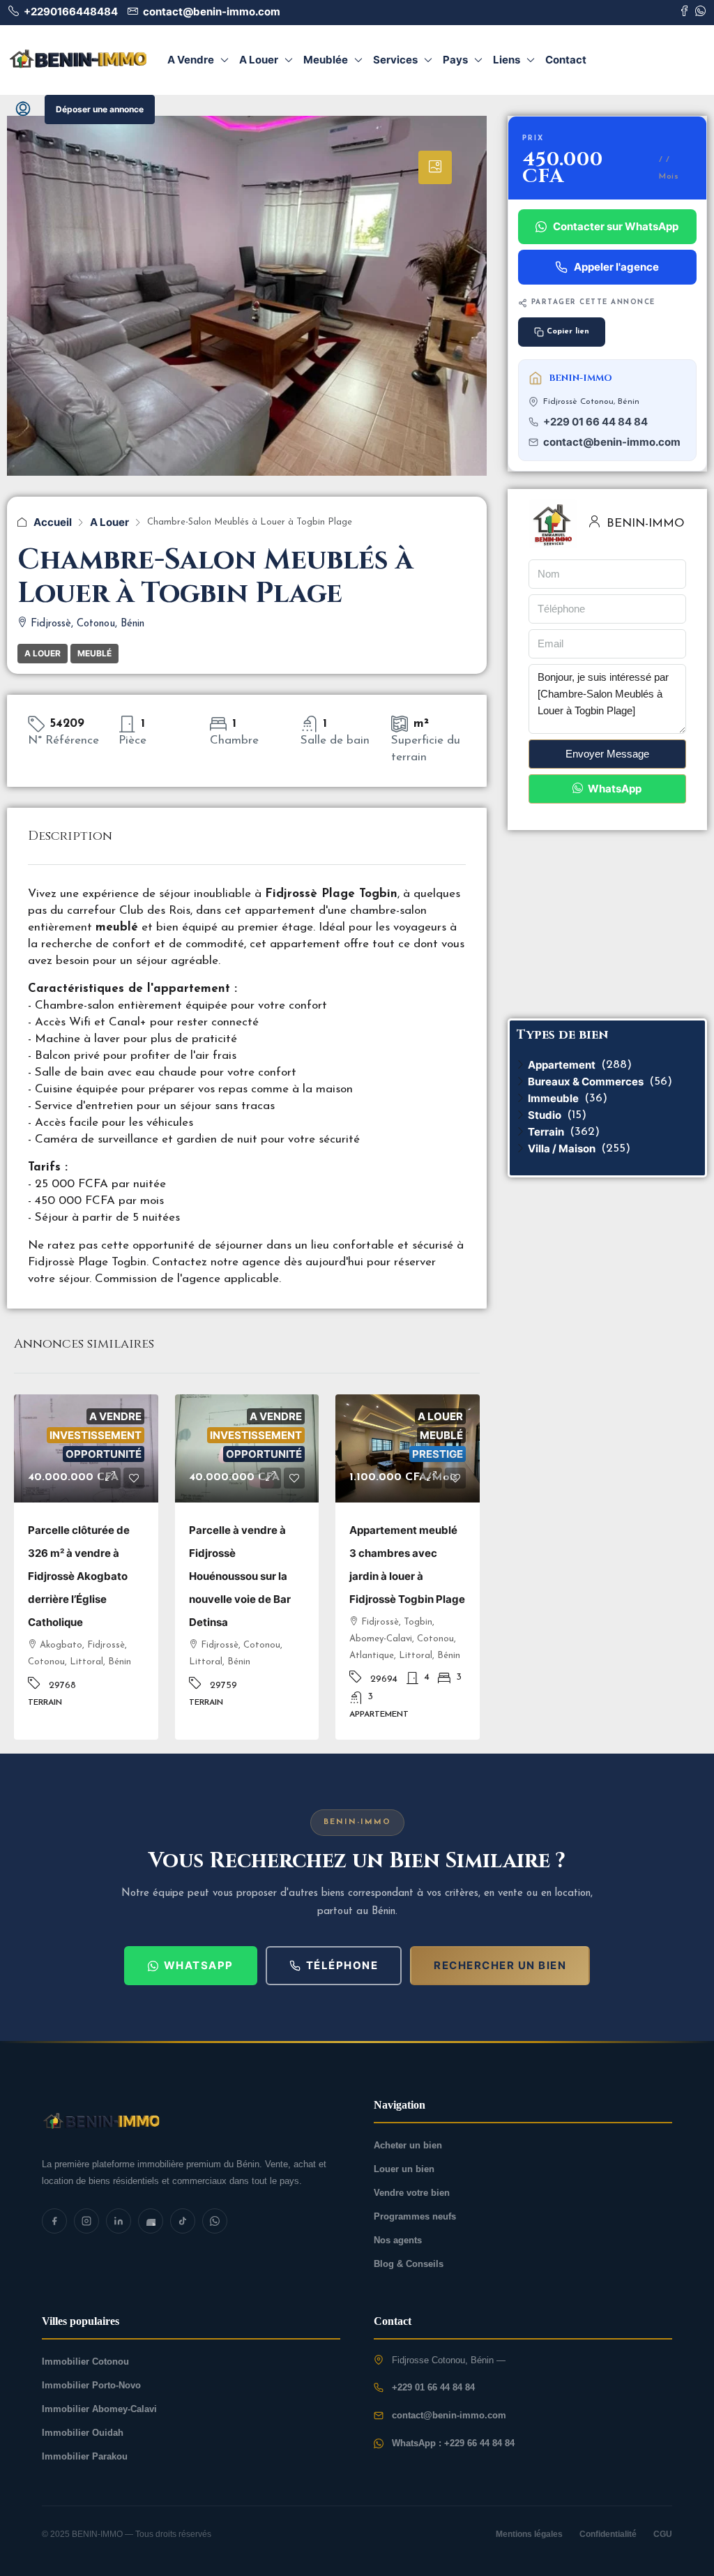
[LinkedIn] (119, 2221)
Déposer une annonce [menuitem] (100, 109)
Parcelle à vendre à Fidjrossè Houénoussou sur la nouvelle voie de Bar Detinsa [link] (240, 1576)
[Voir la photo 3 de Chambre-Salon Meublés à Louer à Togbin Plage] (247, 348)
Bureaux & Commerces (586, 1082)
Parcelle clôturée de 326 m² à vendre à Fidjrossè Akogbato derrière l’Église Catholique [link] (79, 1576)
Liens (507, 60)
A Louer (259, 60)
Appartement (562, 1065)
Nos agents (398, 2240)
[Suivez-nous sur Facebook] (684, 12)
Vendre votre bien (412, 2193)
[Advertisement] (607, 924)
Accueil (53, 522)
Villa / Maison (562, 1148)
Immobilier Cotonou (85, 2362)
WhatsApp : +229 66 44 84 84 (453, 2443)
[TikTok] (183, 2221)
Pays (455, 60)
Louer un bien (404, 2169)
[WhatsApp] (215, 2221)
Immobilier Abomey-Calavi (99, 2409)
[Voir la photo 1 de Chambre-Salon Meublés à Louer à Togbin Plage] (78, 59)
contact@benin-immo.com (612, 442)
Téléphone (342, 1965)
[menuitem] (23, 110)
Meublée (326, 60)
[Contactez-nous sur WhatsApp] (700, 12)
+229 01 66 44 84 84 (595, 422)
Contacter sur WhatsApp (616, 226)
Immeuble (553, 1098)
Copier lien (568, 332)
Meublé (94, 653)
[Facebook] (54, 2221)
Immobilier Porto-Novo (91, 2385)
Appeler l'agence (616, 267)
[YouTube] (151, 2221)
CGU (663, 2534)
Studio (545, 1115)
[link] (86, 1448)
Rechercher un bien (500, 1965)
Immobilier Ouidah (83, 2433)
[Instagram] (86, 2221)
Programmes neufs (415, 2216)
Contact (566, 60)
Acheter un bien (408, 2145)
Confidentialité (608, 2534)
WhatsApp (614, 789)
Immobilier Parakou (85, 2456)
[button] (110, 1478)
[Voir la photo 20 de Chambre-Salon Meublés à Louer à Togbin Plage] (191, 2120)
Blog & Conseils (409, 2264)
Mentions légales (529, 2534)
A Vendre (191, 60)
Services (395, 60)
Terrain (546, 1132)
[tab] (435, 167)
